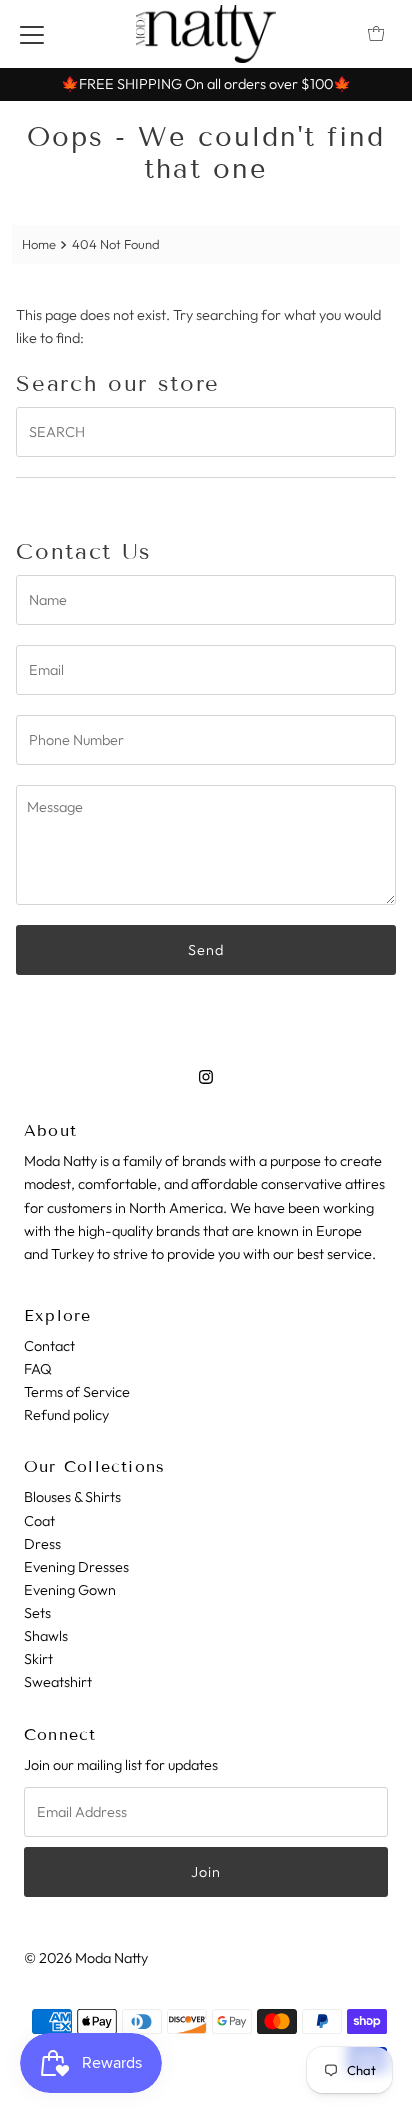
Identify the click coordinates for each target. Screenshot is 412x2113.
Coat (39, 1521)
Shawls (46, 1636)
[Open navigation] (32, 34)
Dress (42, 1544)
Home (39, 244)
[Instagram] (206, 1076)
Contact (49, 1346)
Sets (37, 1613)
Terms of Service (77, 1392)
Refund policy (66, 1415)
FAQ (38, 1369)
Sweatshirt (58, 1682)
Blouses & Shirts (72, 1497)
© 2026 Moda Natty (86, 1958)
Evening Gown (70, 1590)
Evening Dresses (76, 1567)
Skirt (38, 1659)
